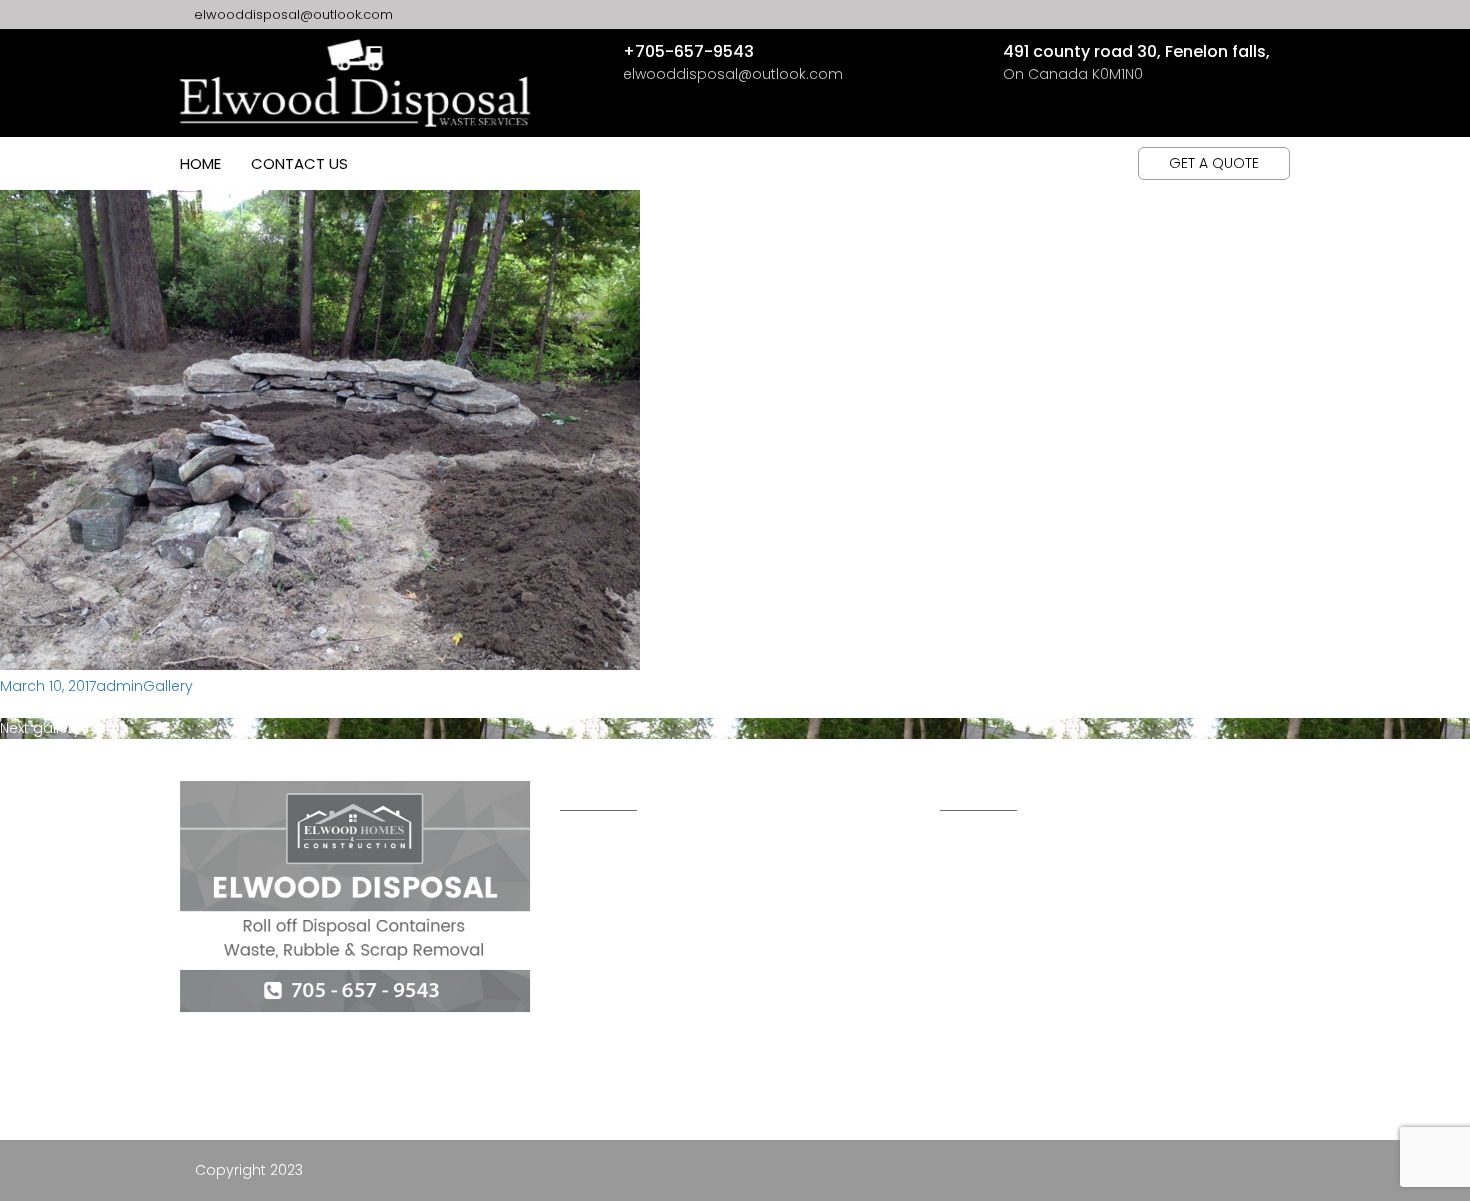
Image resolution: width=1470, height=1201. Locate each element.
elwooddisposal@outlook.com (291, 14)
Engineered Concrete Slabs (659, 986)
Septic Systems (612, 1119)
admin (119, 686)
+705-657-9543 (688, 51)
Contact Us (299, 163)
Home (200, 163)
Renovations (606, 898)
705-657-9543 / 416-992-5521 (1058, 904)
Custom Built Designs (639, 854)
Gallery (168, 686)
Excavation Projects (638, 1030)
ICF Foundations (620, 942)
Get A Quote (1214, 163)
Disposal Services (624, 1074)
